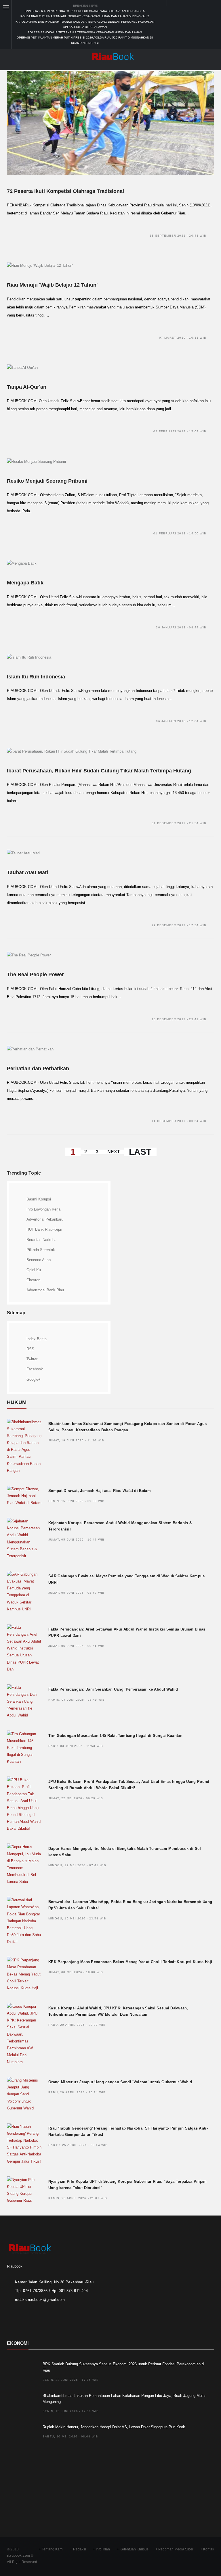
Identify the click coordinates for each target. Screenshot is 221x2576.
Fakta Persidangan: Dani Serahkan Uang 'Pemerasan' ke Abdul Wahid (113, 1689)
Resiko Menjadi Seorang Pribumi (47, 481)
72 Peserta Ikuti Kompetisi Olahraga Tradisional (65, 191)
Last (140, 1152)
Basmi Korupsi (39, 1199)
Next (114, 1152)
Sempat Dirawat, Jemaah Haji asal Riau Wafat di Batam (100, 1491)
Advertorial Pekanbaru (45, 1219)
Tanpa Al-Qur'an (27, 387)
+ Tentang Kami (51, 2549)
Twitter (32, 1359)
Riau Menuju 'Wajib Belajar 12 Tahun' (52, 285)
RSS (30, 1349)
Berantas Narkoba (41, 1240)
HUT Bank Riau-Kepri (44, 1229)
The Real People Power (35, 975)
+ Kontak (207, 2549)
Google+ (34, 1379)
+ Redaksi (78, 2549)
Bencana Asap (39, 1260)
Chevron (33, 1280)
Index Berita (37, 1339)
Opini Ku (34, 1270)
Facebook (35, 1369)
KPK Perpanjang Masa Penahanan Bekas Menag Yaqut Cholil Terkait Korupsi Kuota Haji (130, 1962)
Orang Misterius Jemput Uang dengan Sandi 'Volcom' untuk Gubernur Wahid (120, 2082)
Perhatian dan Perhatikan (38, 1069)
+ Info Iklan (101, 2549)
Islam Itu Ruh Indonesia (36, 677)
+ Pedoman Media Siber (174, 2549)
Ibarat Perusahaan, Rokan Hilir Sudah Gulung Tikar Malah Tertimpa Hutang (99, 771)
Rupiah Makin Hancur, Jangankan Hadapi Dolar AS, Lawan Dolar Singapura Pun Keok (114, 2427)
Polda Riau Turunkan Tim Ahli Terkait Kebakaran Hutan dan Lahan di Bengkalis (85, 16)
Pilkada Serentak (41, 1250)
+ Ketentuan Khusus (133, 2549)
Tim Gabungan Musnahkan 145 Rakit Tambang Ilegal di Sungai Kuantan (115, 1736)
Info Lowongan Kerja (43, 1209)
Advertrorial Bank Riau (45, 1290)
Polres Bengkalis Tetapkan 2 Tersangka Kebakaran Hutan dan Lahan (85, 32)
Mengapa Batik (25, 583)
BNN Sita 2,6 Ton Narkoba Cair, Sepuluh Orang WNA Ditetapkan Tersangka (85, 11)
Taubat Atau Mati (27, 872)
